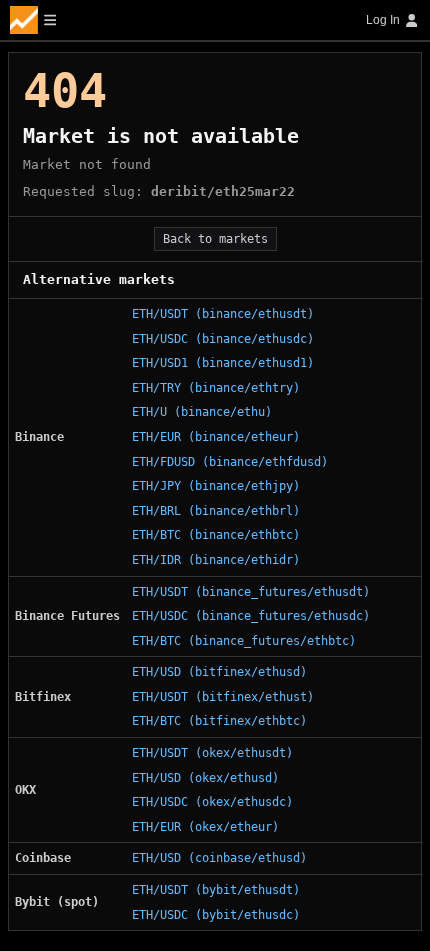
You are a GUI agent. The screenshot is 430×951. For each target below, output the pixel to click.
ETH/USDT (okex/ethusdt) (212, 753)
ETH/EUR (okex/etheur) (205, 827)
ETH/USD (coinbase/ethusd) (219, 858)
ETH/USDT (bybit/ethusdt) (216, 890)
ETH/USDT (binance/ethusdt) (223, 314)
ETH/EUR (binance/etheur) (216, 437)
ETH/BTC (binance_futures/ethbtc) (244, 641)
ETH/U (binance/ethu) (202, 412)
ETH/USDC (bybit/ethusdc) (216, 915)
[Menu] (33, 20)
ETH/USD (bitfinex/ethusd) (219, 672)
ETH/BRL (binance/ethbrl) (216, 511)
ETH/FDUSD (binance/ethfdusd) (230, 462)
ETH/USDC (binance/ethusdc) (223, 339)
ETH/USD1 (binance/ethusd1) (223, 363)
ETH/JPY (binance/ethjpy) (216, 486)
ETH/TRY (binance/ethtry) (216, 388)
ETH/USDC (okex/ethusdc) (212, 802)
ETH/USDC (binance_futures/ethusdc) (251, 616)
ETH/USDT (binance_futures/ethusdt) (251, 592)
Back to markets (215, 239)
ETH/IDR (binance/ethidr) (216, 560)
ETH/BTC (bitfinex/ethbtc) (219, 721)
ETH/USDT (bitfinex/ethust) (223, 697)
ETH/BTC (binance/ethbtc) (216, 535)
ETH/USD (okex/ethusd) (205, 778)
